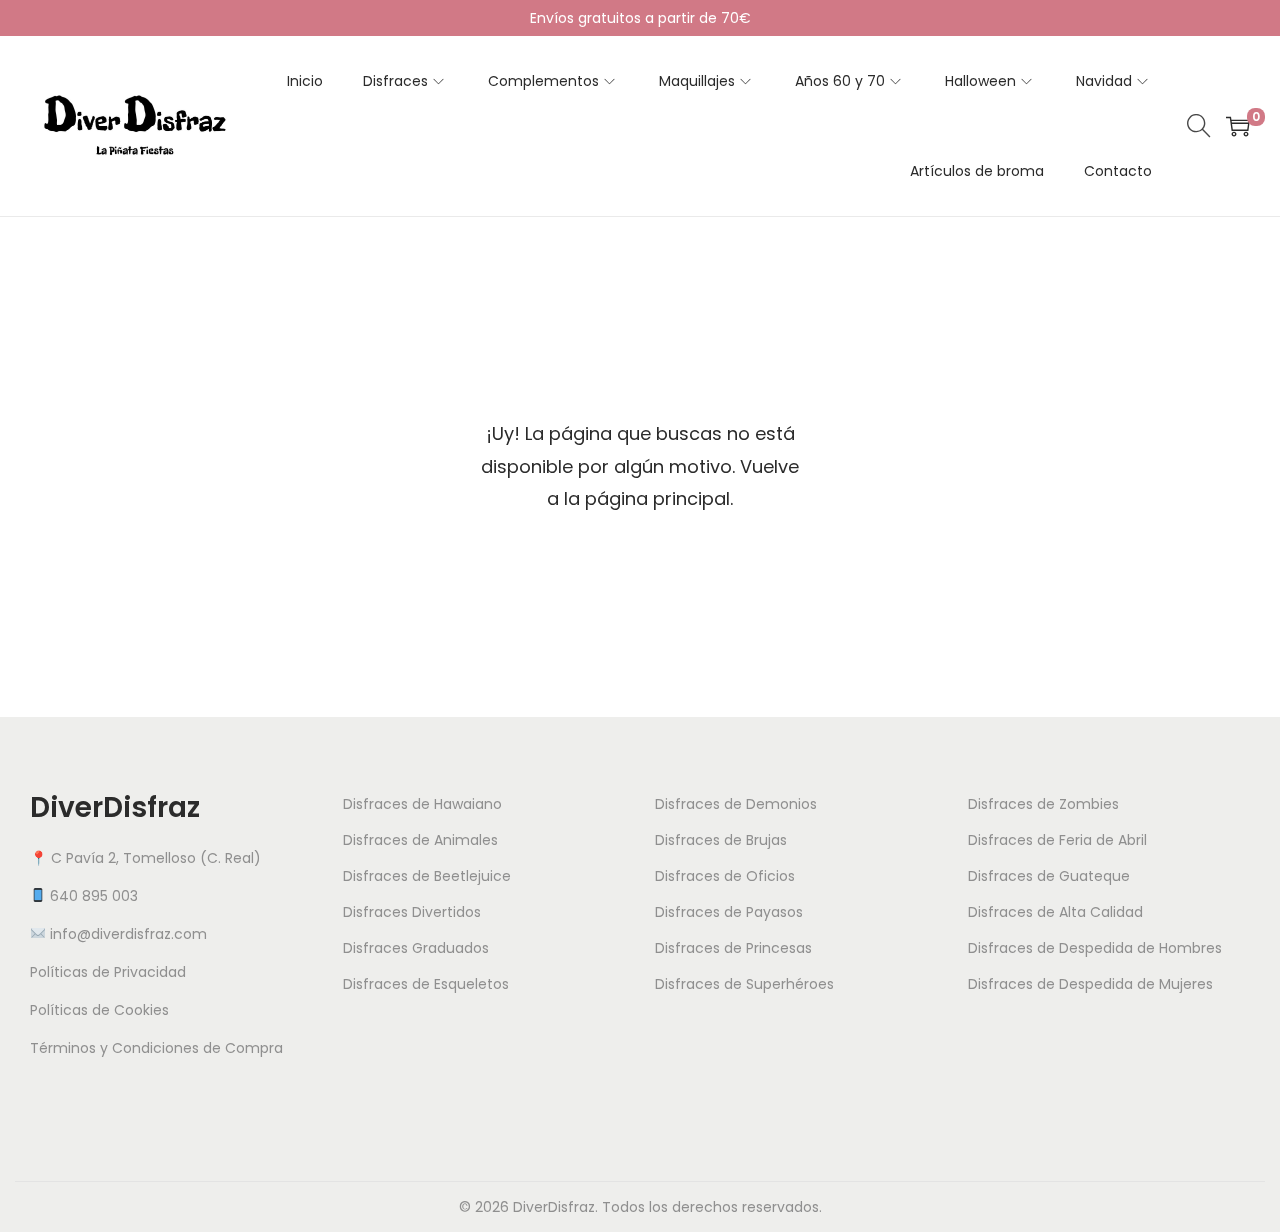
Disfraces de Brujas (721, 840)
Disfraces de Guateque (1049, 876)
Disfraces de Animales (420, 840)
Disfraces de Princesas (733, 948)
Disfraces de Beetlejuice (427, 876)
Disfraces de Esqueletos (426, 984)
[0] (1238, 126)
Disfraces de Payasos (729, 912)
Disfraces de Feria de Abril (1057, 840)
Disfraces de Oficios (725, 876)
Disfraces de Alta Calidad (1055, 912)
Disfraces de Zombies (1043, 804)
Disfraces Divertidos (412, 912)
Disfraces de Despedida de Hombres (1095, 948)
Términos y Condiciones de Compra (156, 1048)
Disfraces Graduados (416, 948)
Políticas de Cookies (99, 1010)
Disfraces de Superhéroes (744, 984)
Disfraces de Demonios (736, 804)
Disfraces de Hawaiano (422, 804)
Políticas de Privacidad (108, 972)
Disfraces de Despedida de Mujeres (1090, 984)
